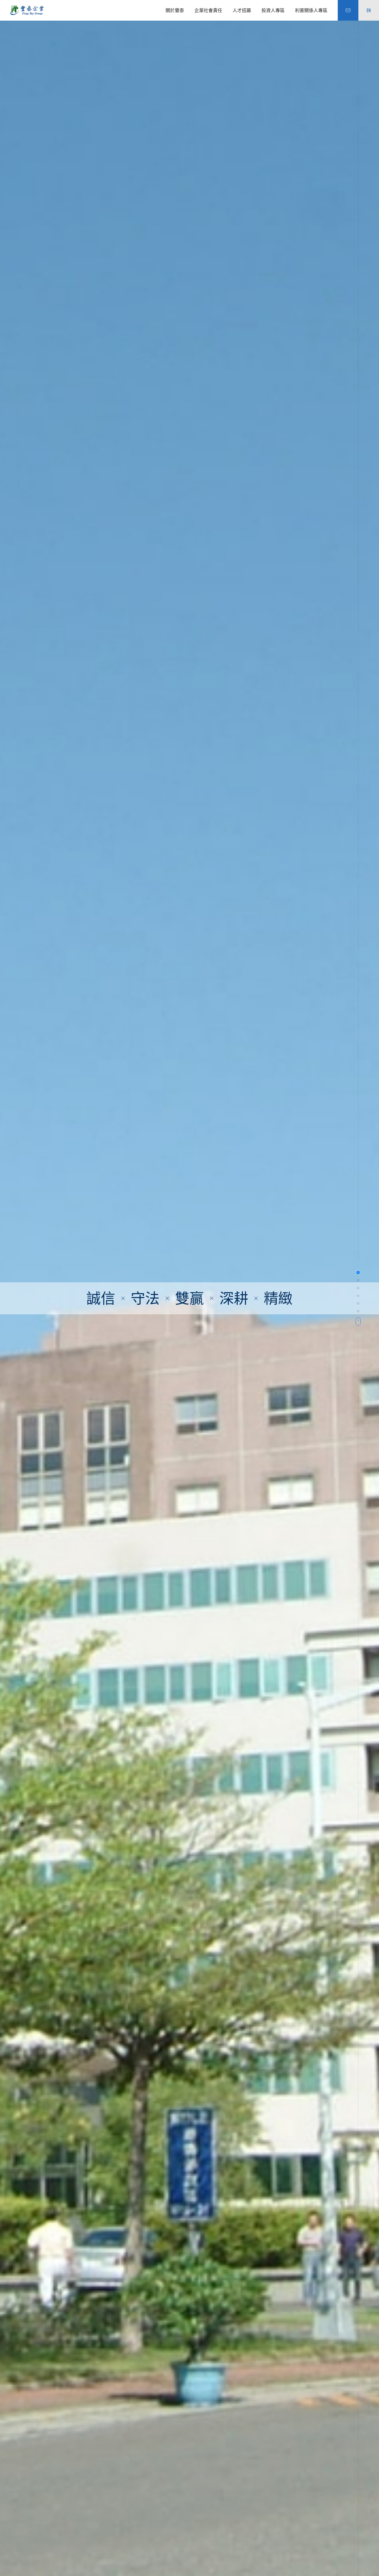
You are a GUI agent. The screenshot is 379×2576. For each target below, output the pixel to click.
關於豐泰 (175, 10)
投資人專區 (273, 10)
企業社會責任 (208, 10)
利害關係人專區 (311, 10)
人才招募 (242, 10)
